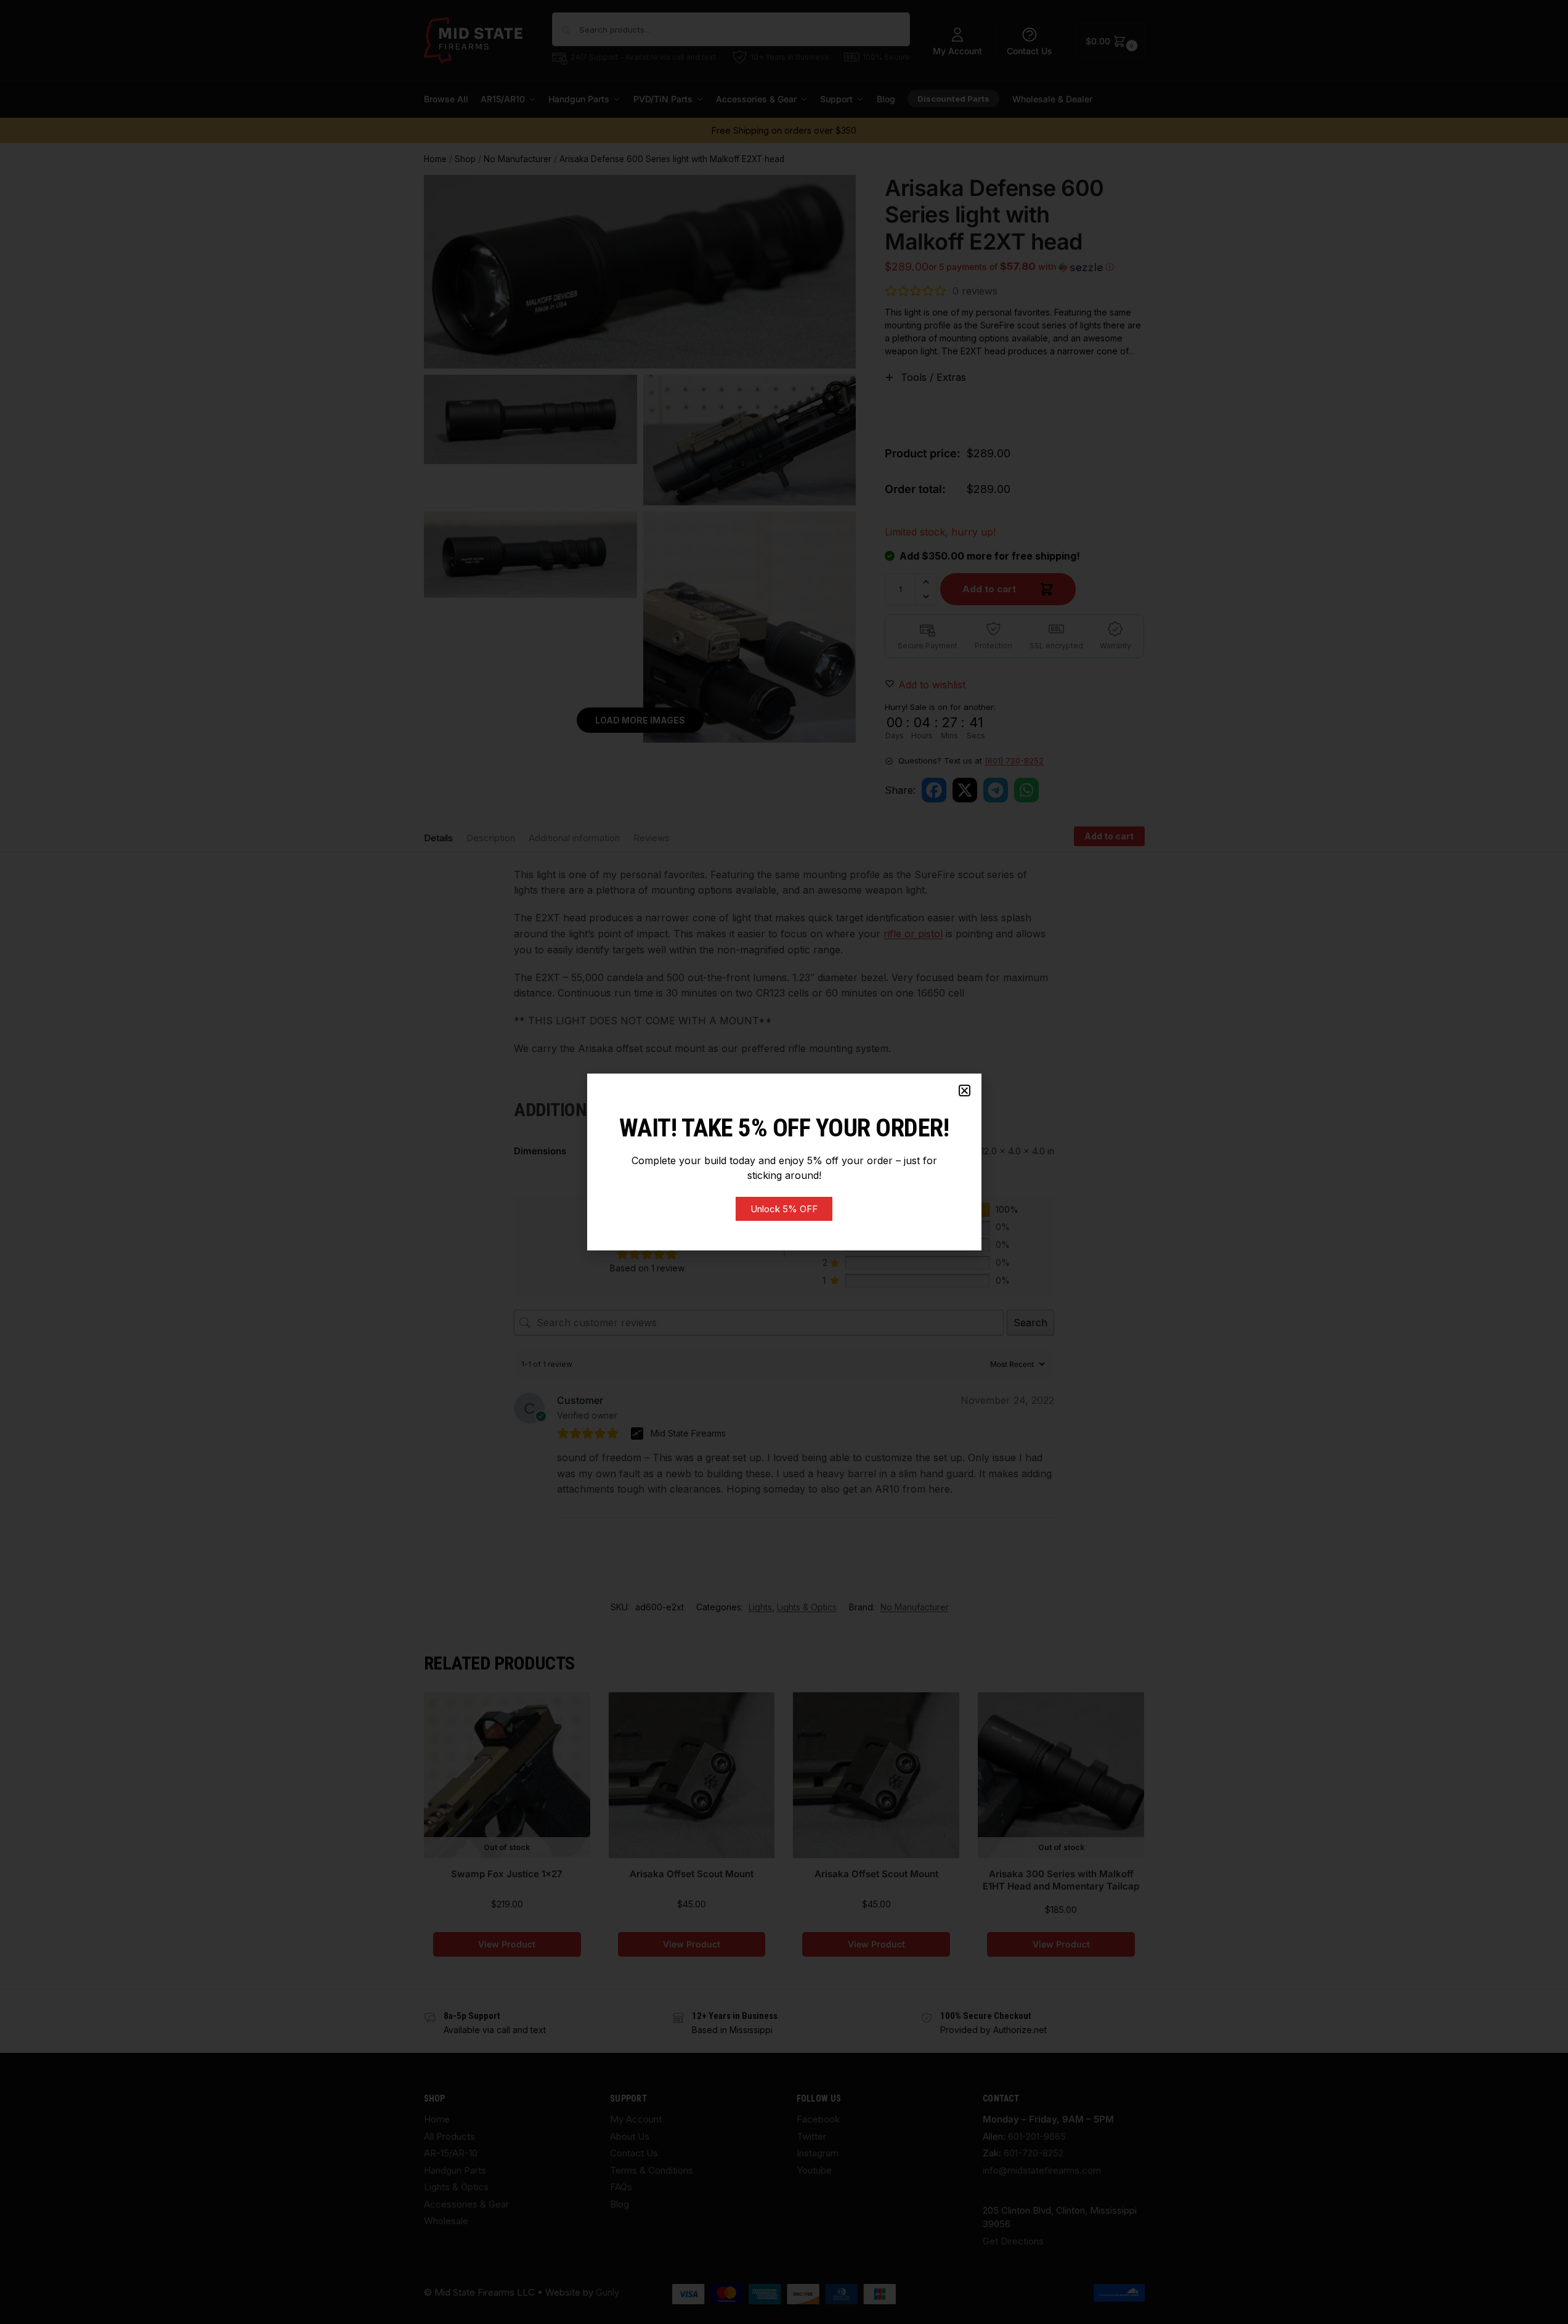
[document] (784, 1162)
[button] (965, 1091)
